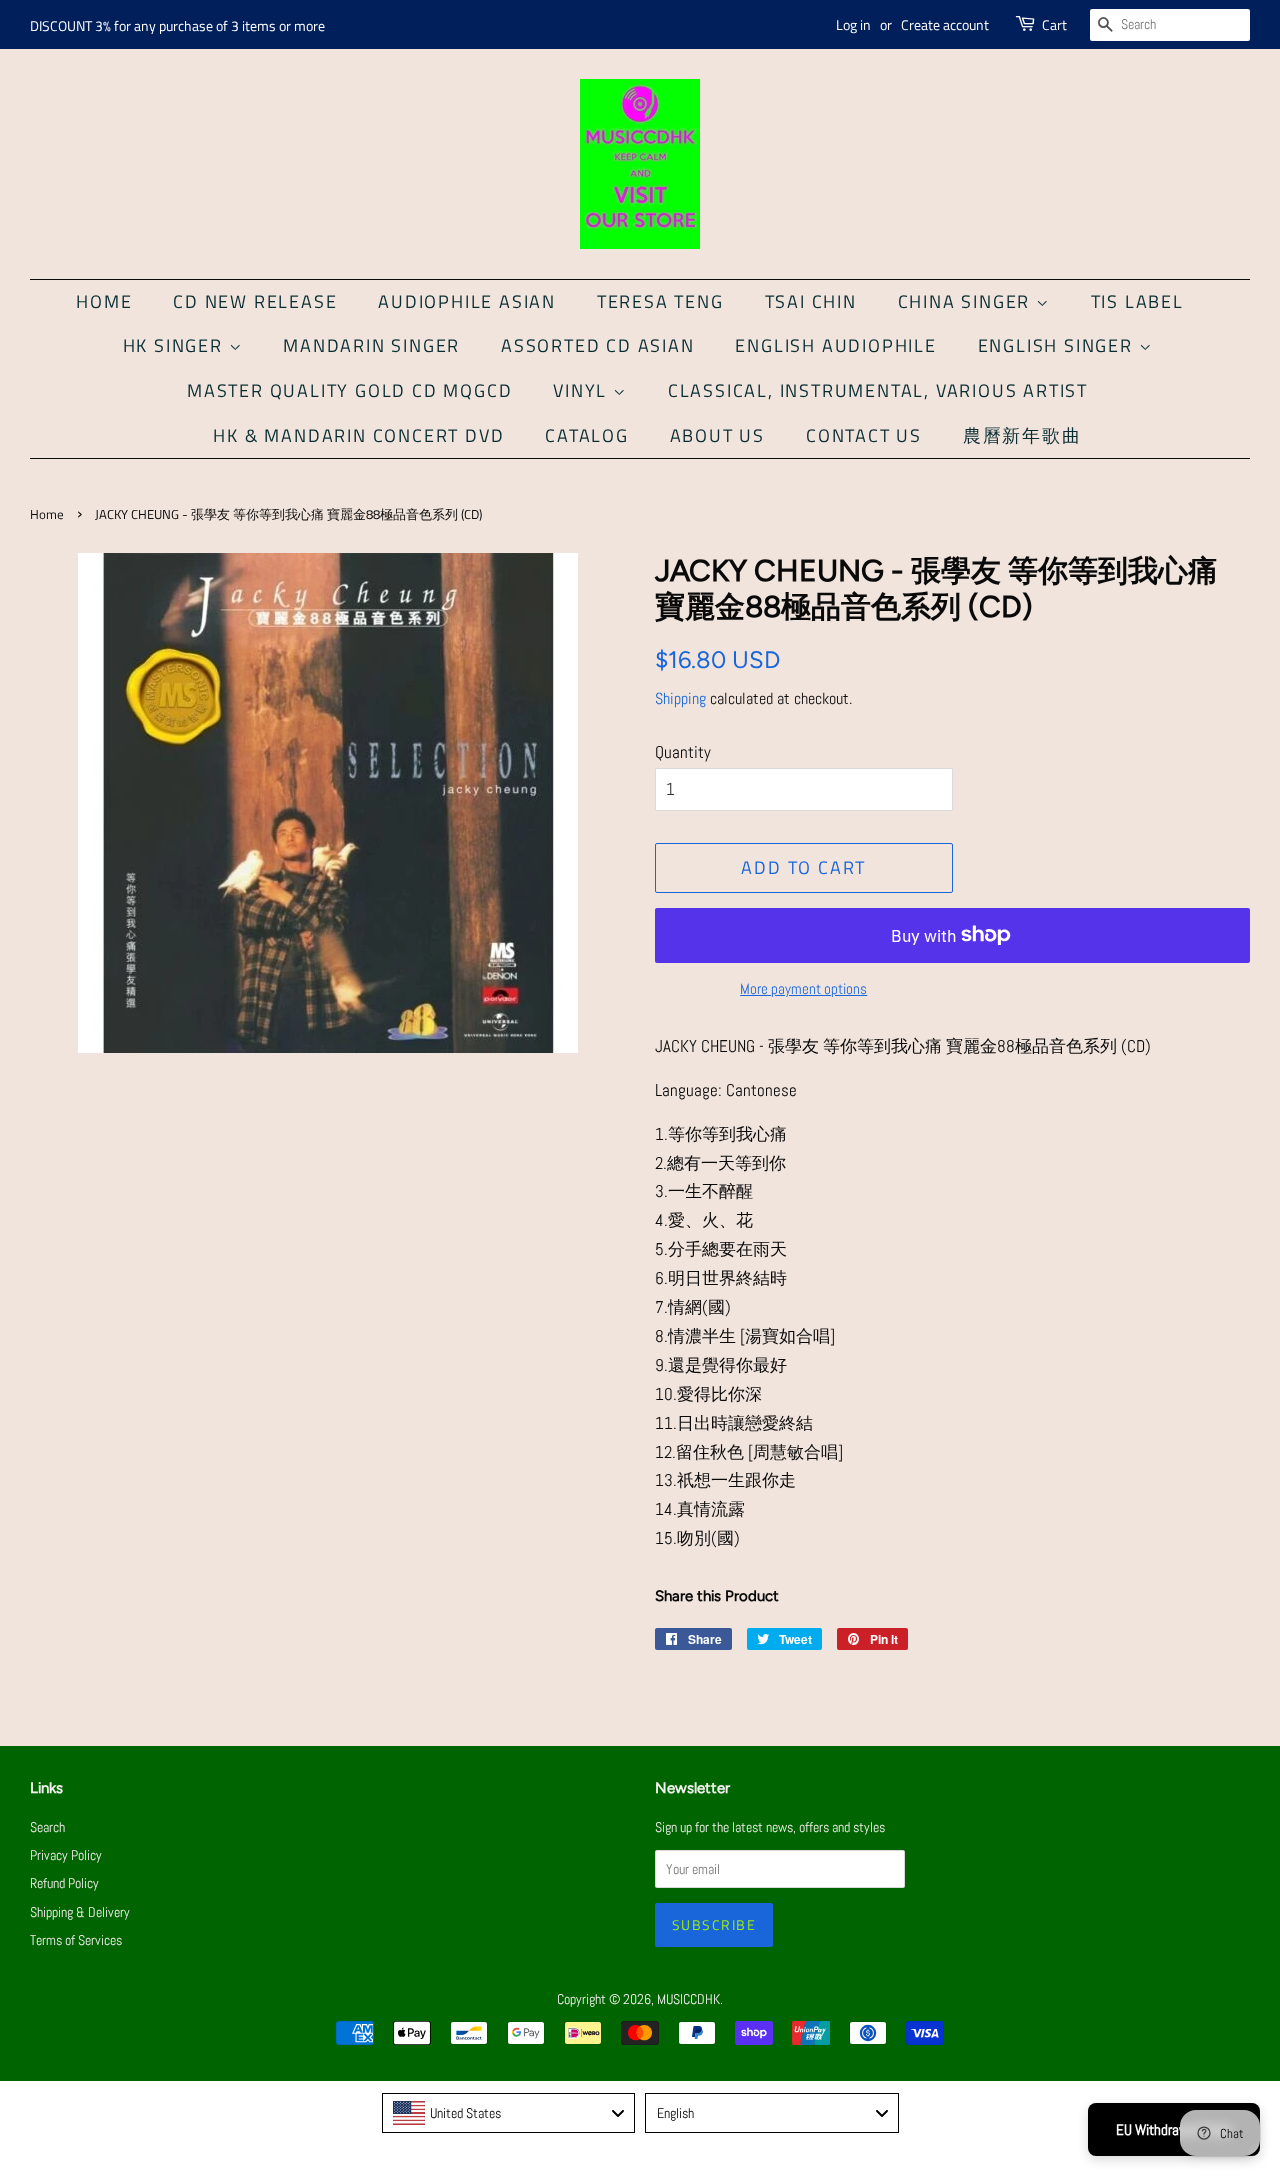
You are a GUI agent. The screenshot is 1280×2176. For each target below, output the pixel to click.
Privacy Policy (66, 1855)
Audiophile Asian (467, 301)
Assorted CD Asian (598, 345)
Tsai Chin (811, 301)
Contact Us (864, 435)
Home (104, 301)
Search (47, 1827)
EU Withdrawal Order (1174, 2129)
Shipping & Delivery (80, 1912)
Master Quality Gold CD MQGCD (349, 390)
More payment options (803, 988)
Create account (945, 24)
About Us (717, 435)
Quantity (683, 752)
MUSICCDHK (688, 1999)
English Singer (1058, 345)
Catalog (587, 435)
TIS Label (1137, 301)
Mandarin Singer (371, 345)
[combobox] (509, 2113)
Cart (1054, 24)
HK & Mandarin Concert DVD (358, 435)
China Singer (967, 301)
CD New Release (255, 301)
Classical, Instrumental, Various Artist (878, 390)
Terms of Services (76, 1940)
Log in (853, 24)
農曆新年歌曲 (1022, 435)
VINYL (583, 390)
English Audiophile (835, 345)
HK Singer (176, 345)
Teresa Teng (660, 301)
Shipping (680, 698)
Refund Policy (64, 1883)
